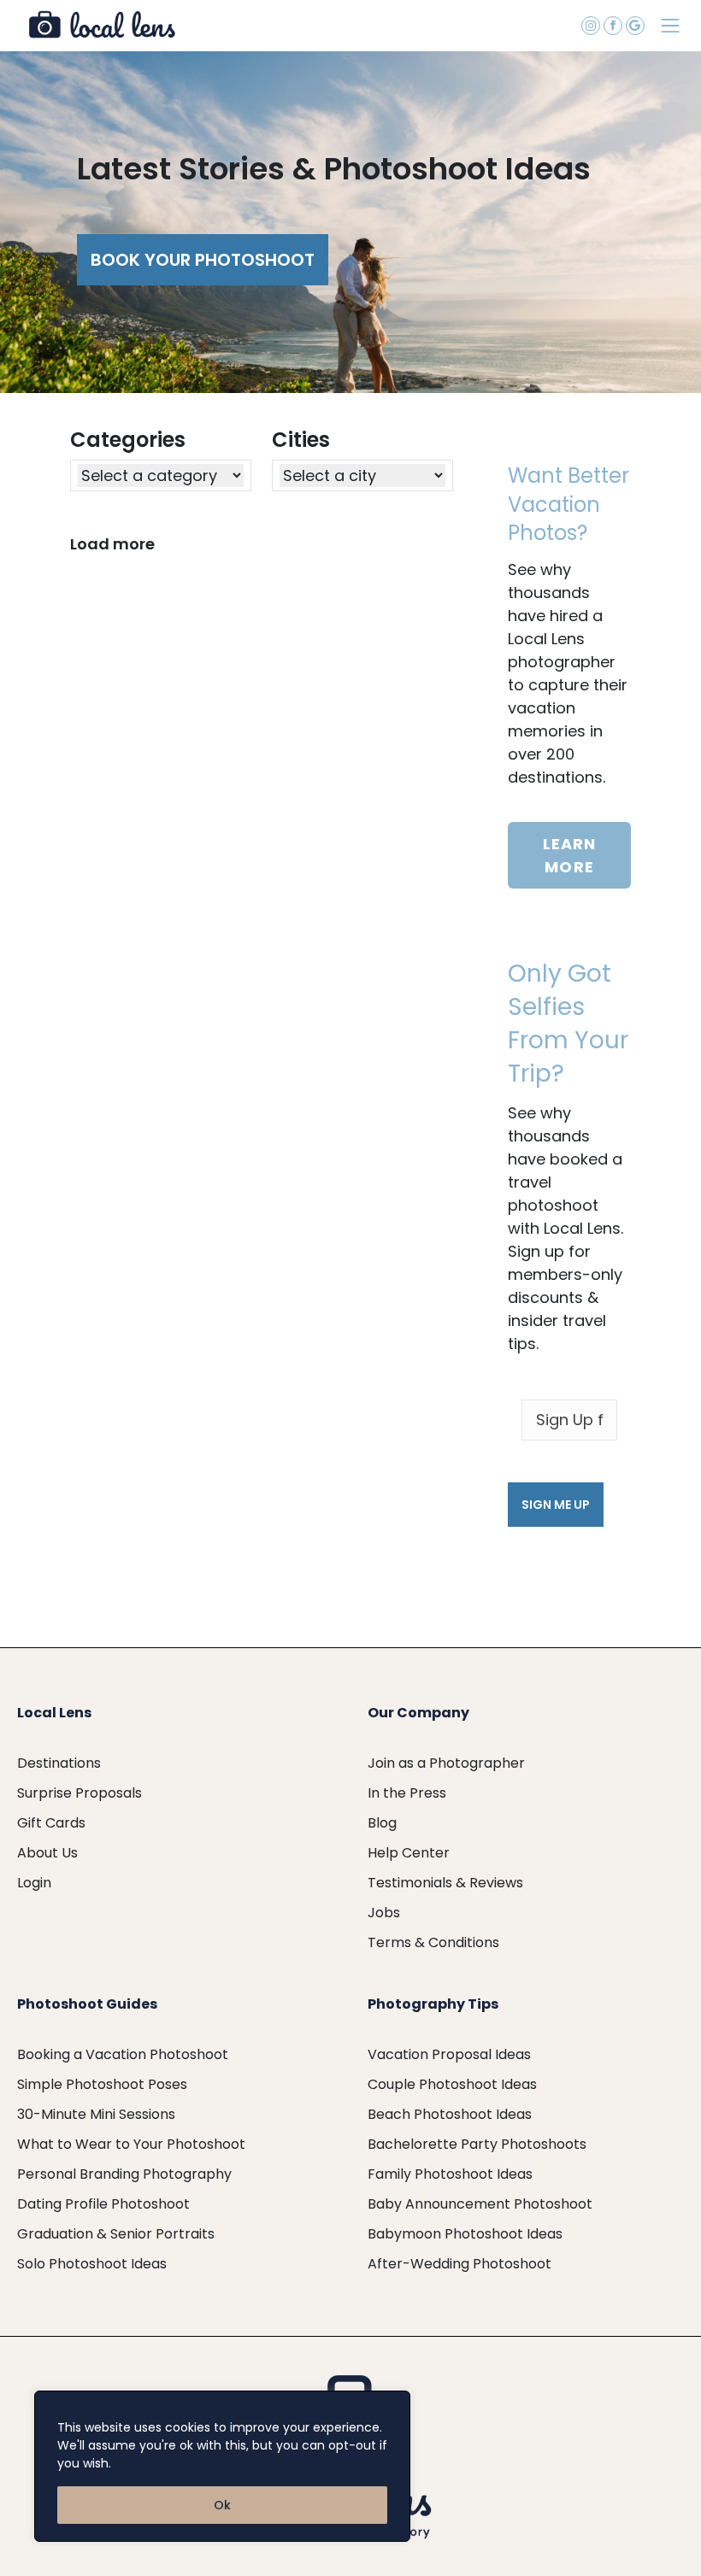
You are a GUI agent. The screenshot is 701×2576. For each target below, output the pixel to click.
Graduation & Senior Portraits (116, 2234)
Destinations (59, 1763)
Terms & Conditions (433, 1942)
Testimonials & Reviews (445, 1883)
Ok (222, 2505)
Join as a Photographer (446, 1763)
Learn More (570, 855)
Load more (112, 544)
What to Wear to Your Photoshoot (131, 2144)
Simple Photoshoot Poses (102, 2084)
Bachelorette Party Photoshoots (477, 2144)
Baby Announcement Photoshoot (480, 2204)
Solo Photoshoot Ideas (92, 2264)
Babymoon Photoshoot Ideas (465, 2234)
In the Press (407, 1793)
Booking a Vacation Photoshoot (123, 2054)
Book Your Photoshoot (203, 260)
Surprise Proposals (80, 1793)
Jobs (384, 1913)
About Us (47, 1853)
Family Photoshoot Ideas (450, 2174)
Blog (382, 1823)
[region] (222, 2466)
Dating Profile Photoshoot (103, 2204)
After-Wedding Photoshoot (459, 2264)
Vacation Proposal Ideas (449, 2054)
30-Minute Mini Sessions (96, 2114)
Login (34, 1883)
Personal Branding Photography (124, 2174)
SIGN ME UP (556, 1505)
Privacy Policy (156, 2463)
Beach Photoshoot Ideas (450, 2114)
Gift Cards (51, 1823)
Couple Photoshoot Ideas (452, 2084)
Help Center (409, 1853)
